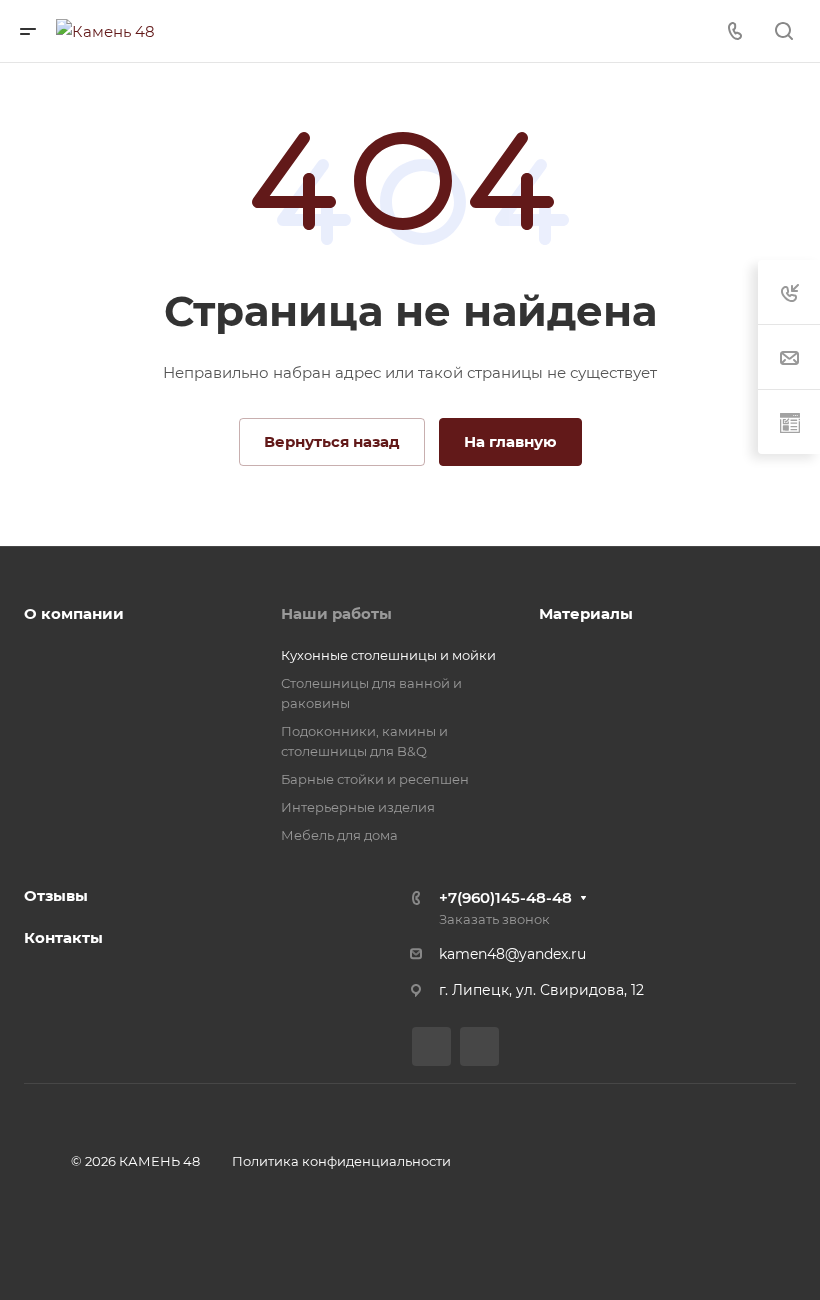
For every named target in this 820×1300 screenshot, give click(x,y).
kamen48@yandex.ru (512, 954)
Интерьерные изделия (358, 807)
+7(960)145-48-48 (505, 897)
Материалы (586, 613)
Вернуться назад (332, 441)
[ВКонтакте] (431, 1046)
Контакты (63, 937)
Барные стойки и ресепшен (375, 779)
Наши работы (336, 613)
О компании (74, 613)
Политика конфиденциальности (341, 1161)
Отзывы (56, 895)
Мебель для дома (339, 835)
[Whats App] (479, 1046)
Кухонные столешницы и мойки (388, 655)
